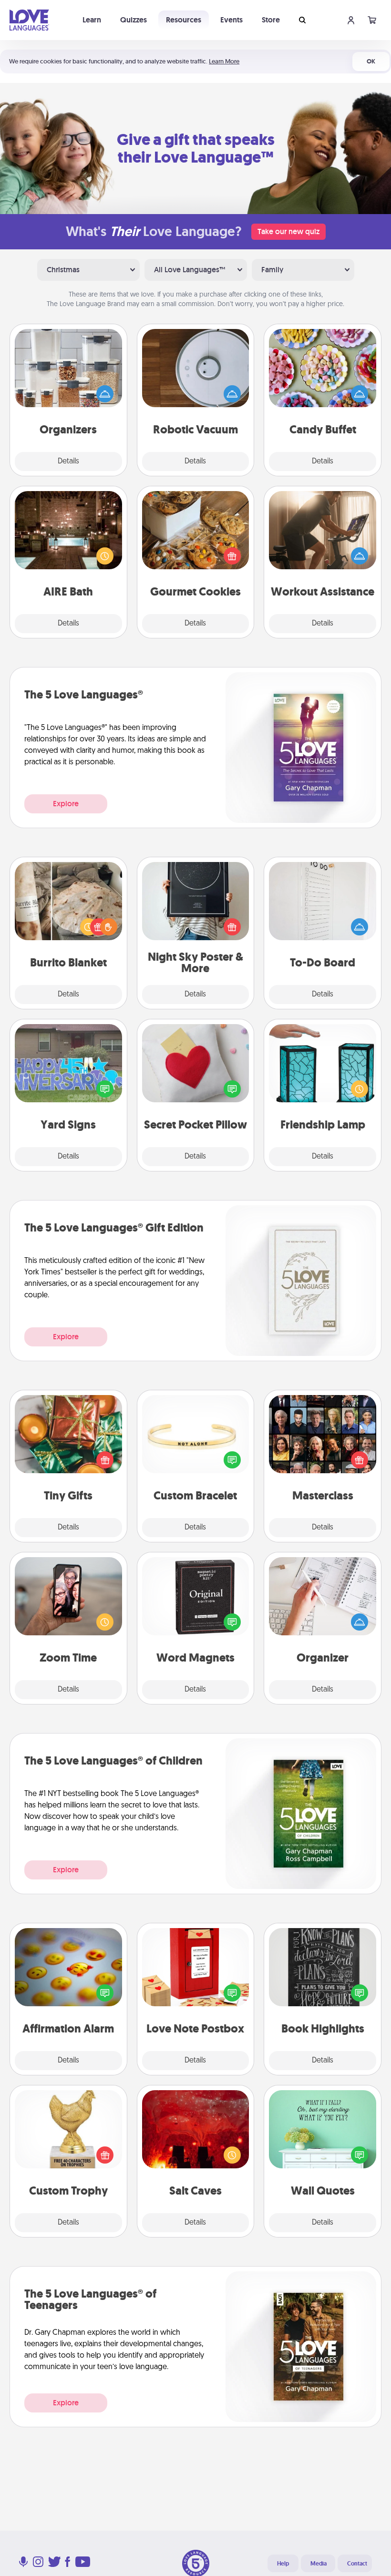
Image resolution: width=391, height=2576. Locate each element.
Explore (66, 804)
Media (319, 2564)
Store (271, 20)
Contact (357, 2564)
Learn (92, 20)
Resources (184, 20)
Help (283, 2564)
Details (68, 462)
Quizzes (134, 20)
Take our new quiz (288, 231)
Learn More (224, 61)
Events (232, 20)
